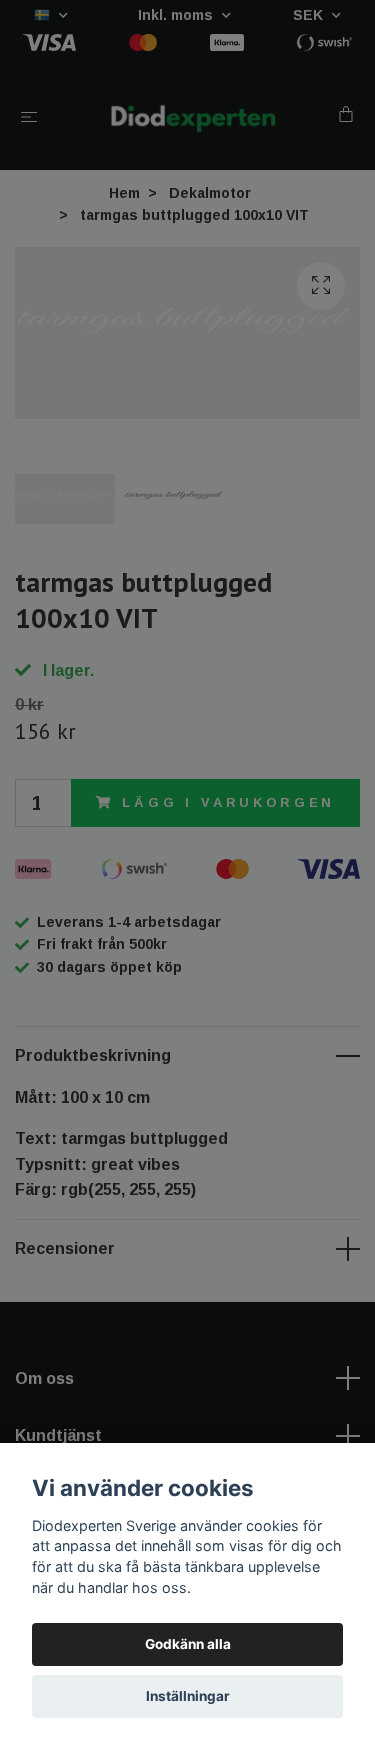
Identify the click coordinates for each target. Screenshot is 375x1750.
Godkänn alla (188, 1644)
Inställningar (188, 1696)
